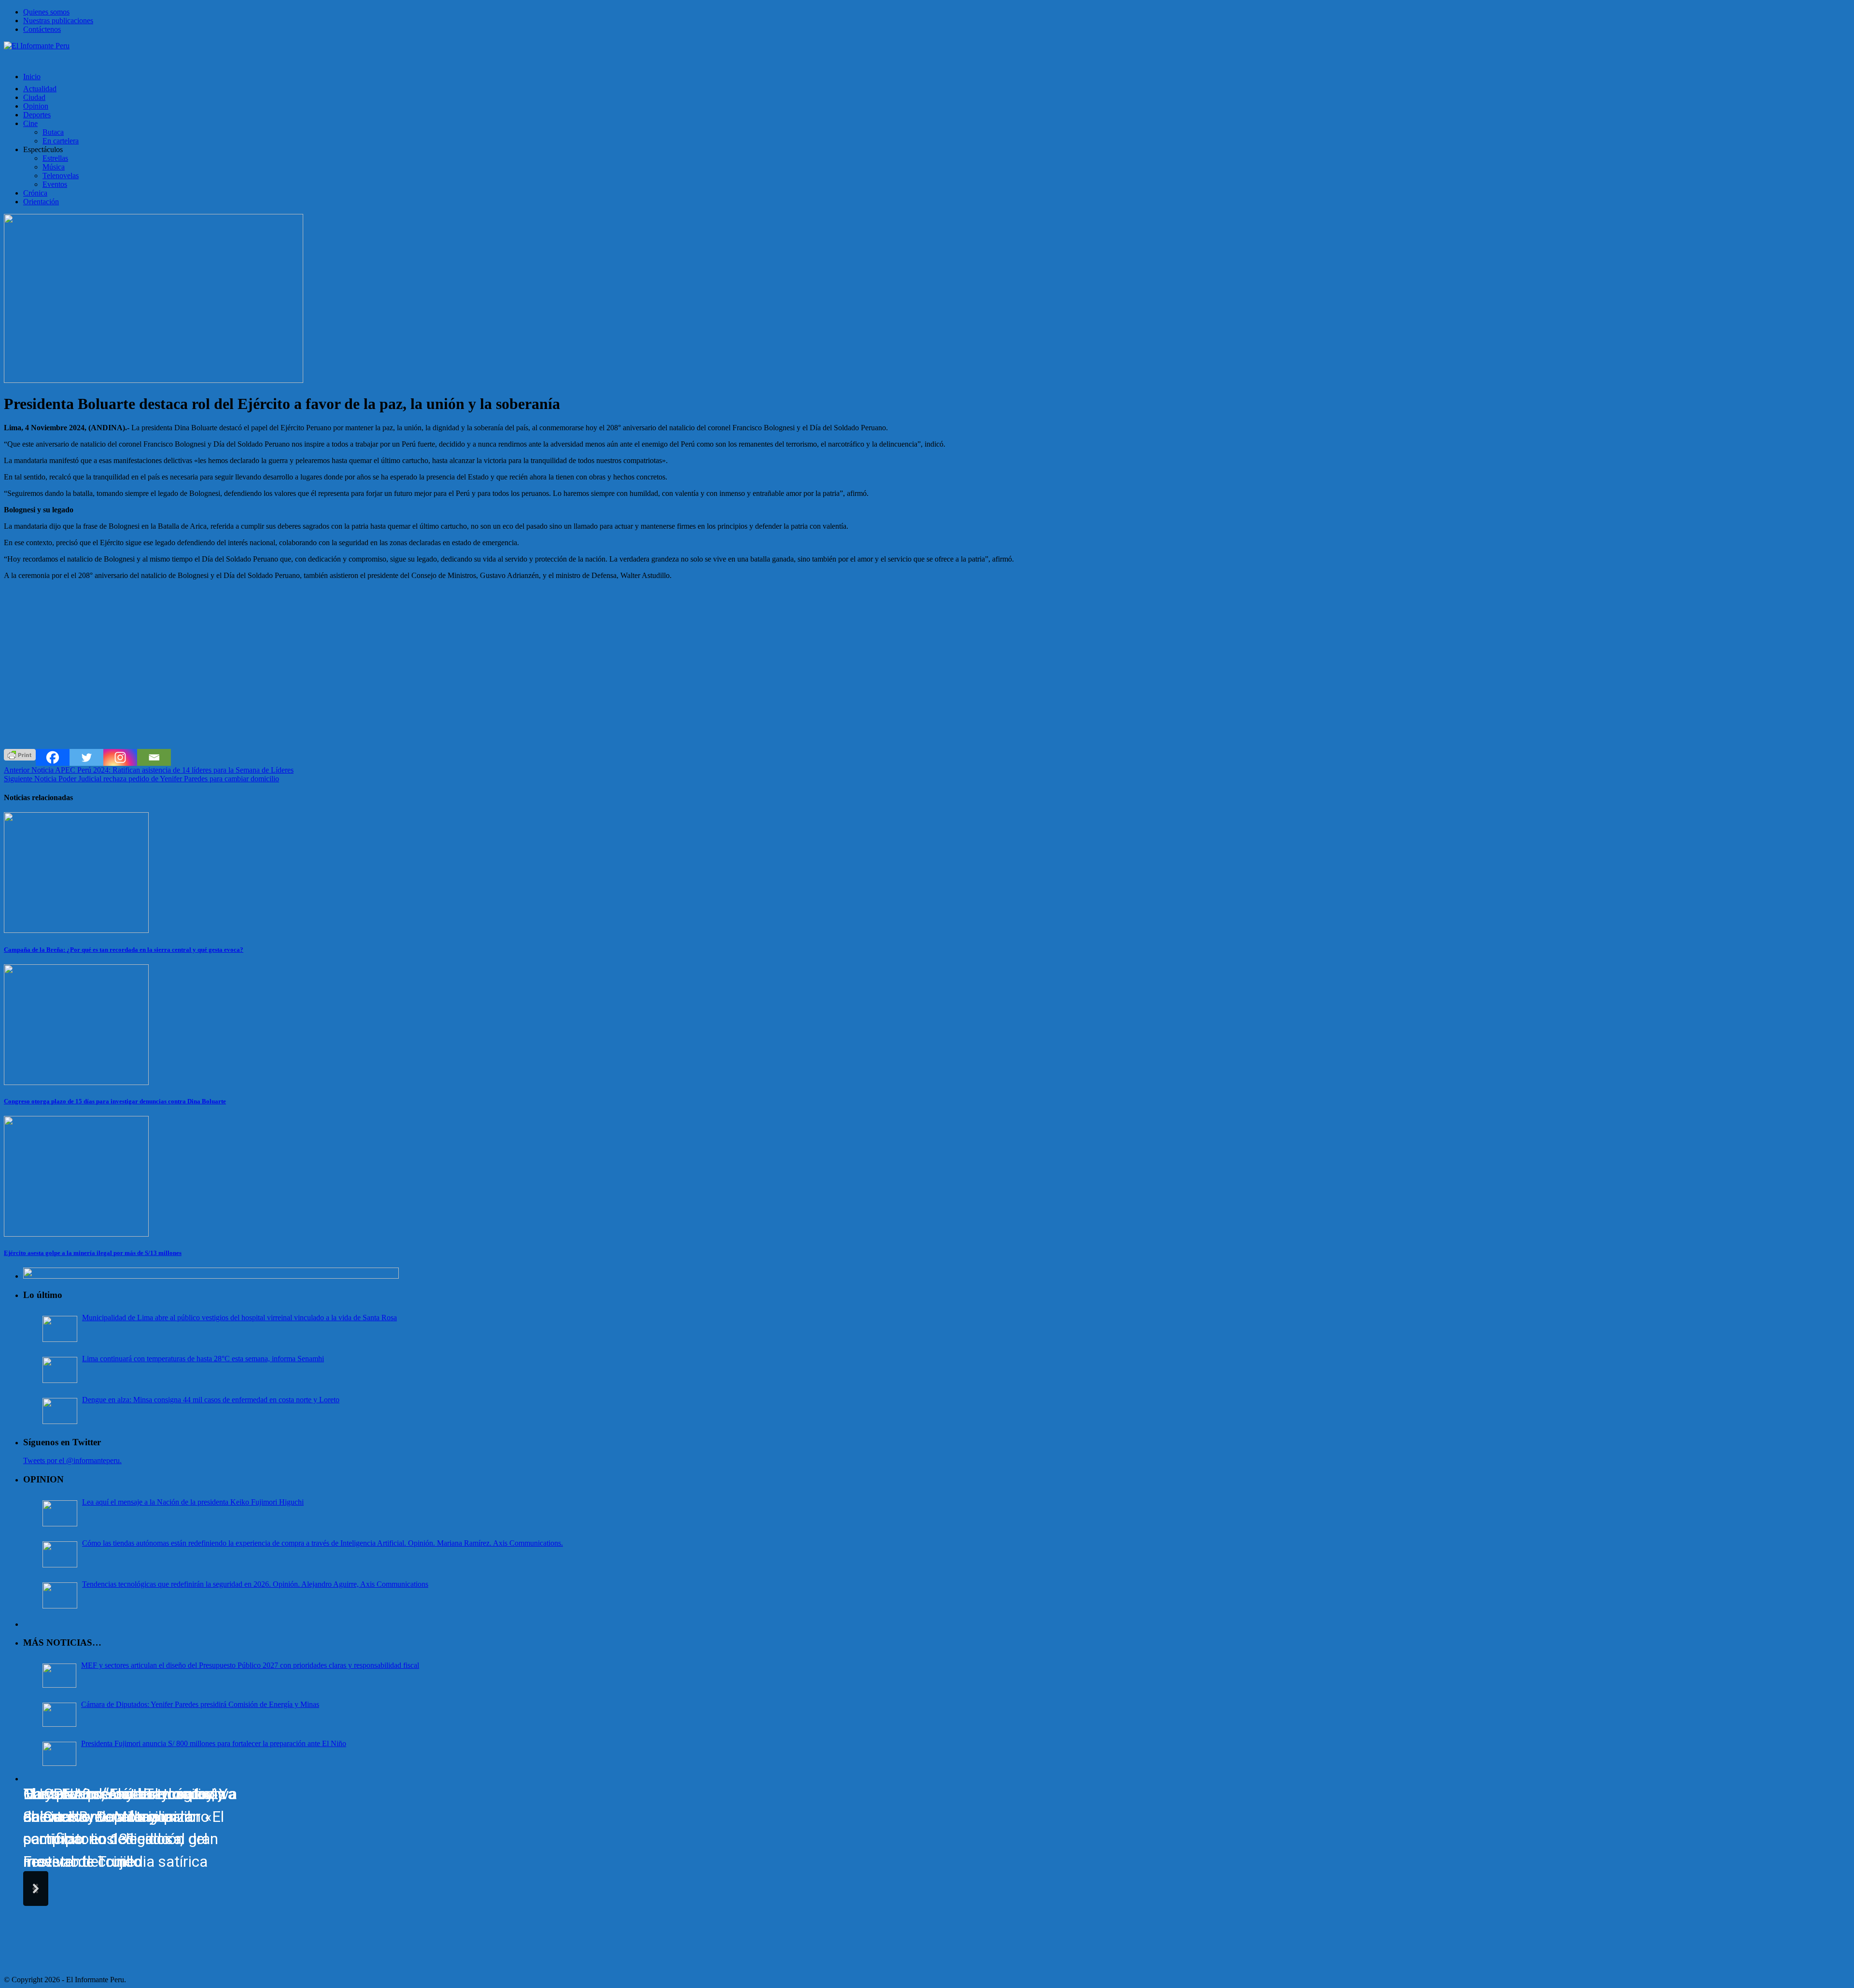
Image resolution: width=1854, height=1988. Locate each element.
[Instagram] (120, 757)
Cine (30, 123)
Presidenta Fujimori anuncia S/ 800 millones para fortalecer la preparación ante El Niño (214, 1743)
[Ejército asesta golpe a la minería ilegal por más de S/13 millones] (76, 1234)
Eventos (55, 184)
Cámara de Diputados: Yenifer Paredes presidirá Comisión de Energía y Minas (200, 1704)
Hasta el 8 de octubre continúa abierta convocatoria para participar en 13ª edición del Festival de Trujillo (125, 1828)
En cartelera (61, 141)
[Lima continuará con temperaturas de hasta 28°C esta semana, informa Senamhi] (60, 1370)
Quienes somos (46, 12)
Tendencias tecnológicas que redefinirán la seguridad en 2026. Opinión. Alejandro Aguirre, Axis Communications (255, 1584)
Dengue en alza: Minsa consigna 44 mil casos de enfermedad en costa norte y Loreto (211, 1400)
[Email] (154, 757)
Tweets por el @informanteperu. (72, 1460)
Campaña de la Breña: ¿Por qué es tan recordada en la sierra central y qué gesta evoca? (124, 950)
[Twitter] (86, 757)
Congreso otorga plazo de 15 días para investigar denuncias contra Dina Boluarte (115, 1101)
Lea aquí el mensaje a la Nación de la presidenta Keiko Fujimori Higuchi (193, 1502)
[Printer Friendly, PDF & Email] (20, 754)
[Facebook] (53, 757)
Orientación (41, 202)
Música (54, 167)
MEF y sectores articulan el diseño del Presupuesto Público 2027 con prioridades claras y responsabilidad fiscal (250, 1665)
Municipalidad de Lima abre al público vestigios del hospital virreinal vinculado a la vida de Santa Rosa (239, 1318)
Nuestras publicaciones (58, 21)
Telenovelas (61, 176)
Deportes (37, 115)
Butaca (53, 132)
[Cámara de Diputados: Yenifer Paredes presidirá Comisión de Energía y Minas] (59, 1715)
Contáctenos (42, 29)
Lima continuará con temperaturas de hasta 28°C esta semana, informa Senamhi (203, 1359)
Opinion (36, 106)
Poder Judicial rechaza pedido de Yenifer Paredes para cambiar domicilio (141, 779)
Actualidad (40, 89)
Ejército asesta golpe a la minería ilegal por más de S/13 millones (93, 1253)
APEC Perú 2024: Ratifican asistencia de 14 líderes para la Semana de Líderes (149, 770)
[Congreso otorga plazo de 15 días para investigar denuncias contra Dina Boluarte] (76, 1082)
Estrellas (55, 158)
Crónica (35, 193)
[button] (36, 1889)
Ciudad (34, 97)
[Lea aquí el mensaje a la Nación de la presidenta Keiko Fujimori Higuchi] (60, 1513)
